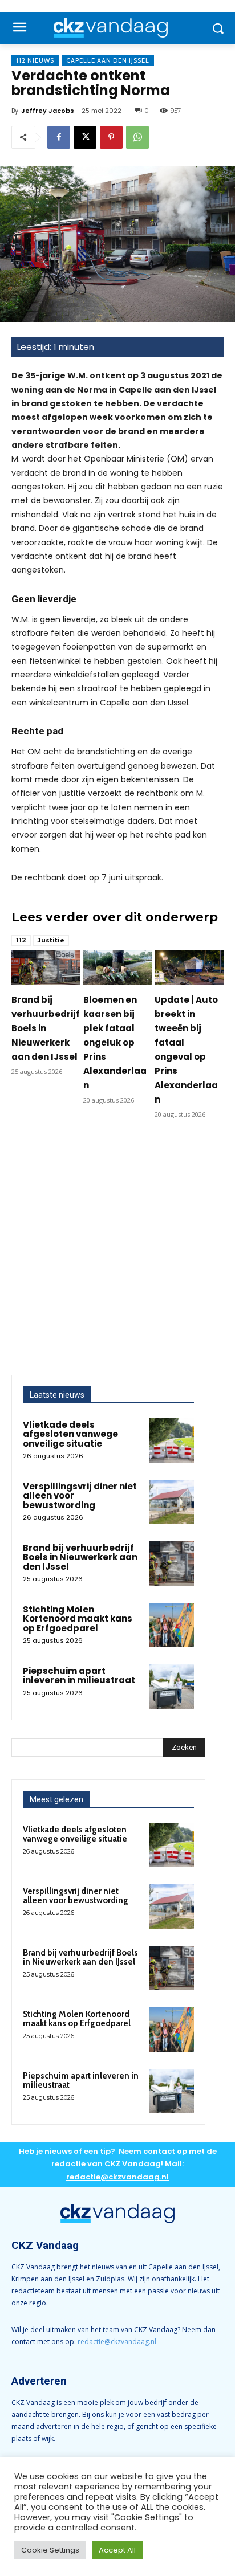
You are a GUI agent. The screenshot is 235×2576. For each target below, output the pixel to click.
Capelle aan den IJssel (108, 60)
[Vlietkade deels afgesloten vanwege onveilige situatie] (172, 1440)
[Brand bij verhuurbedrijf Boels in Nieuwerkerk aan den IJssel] (46, 967)
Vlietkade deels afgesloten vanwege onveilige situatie (70, 1434)
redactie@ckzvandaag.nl (117, 2342)
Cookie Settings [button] (50, 2550)
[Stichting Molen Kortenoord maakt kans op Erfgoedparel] (172, 1625)
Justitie (51, 940)
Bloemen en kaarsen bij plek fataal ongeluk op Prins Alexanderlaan (115, 1042)
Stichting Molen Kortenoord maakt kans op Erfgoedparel (78, 1619)
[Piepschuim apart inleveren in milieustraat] (172, 1687)
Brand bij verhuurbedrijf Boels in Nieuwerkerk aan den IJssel (46, 1028)
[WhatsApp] (137, 137)
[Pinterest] (111, 137)
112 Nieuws (35, 60)
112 (21, 940)
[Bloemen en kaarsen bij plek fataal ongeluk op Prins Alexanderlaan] (118, 967)
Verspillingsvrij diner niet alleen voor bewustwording (76, 1896)
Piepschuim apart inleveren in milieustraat (79, 1676)
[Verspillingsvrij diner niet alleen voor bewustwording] (172, 1502)
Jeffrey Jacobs (48, 111)
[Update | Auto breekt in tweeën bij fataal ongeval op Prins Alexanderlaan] (189, 967)
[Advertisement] (117, 1252)
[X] (85, 137)
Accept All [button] (117, 2550)
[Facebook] (59, 137)
